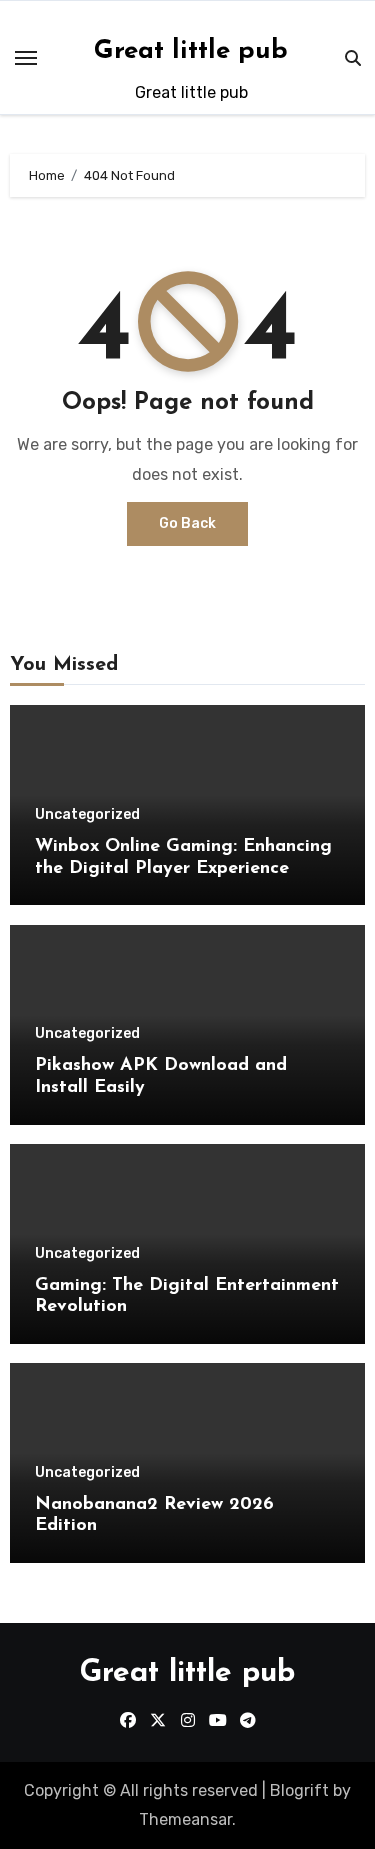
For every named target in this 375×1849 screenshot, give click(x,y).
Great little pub (191, 51)
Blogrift (299, 1790)
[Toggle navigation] (26, 58)
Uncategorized (87, 815)
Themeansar (185, 1819)
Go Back (187, 523)
